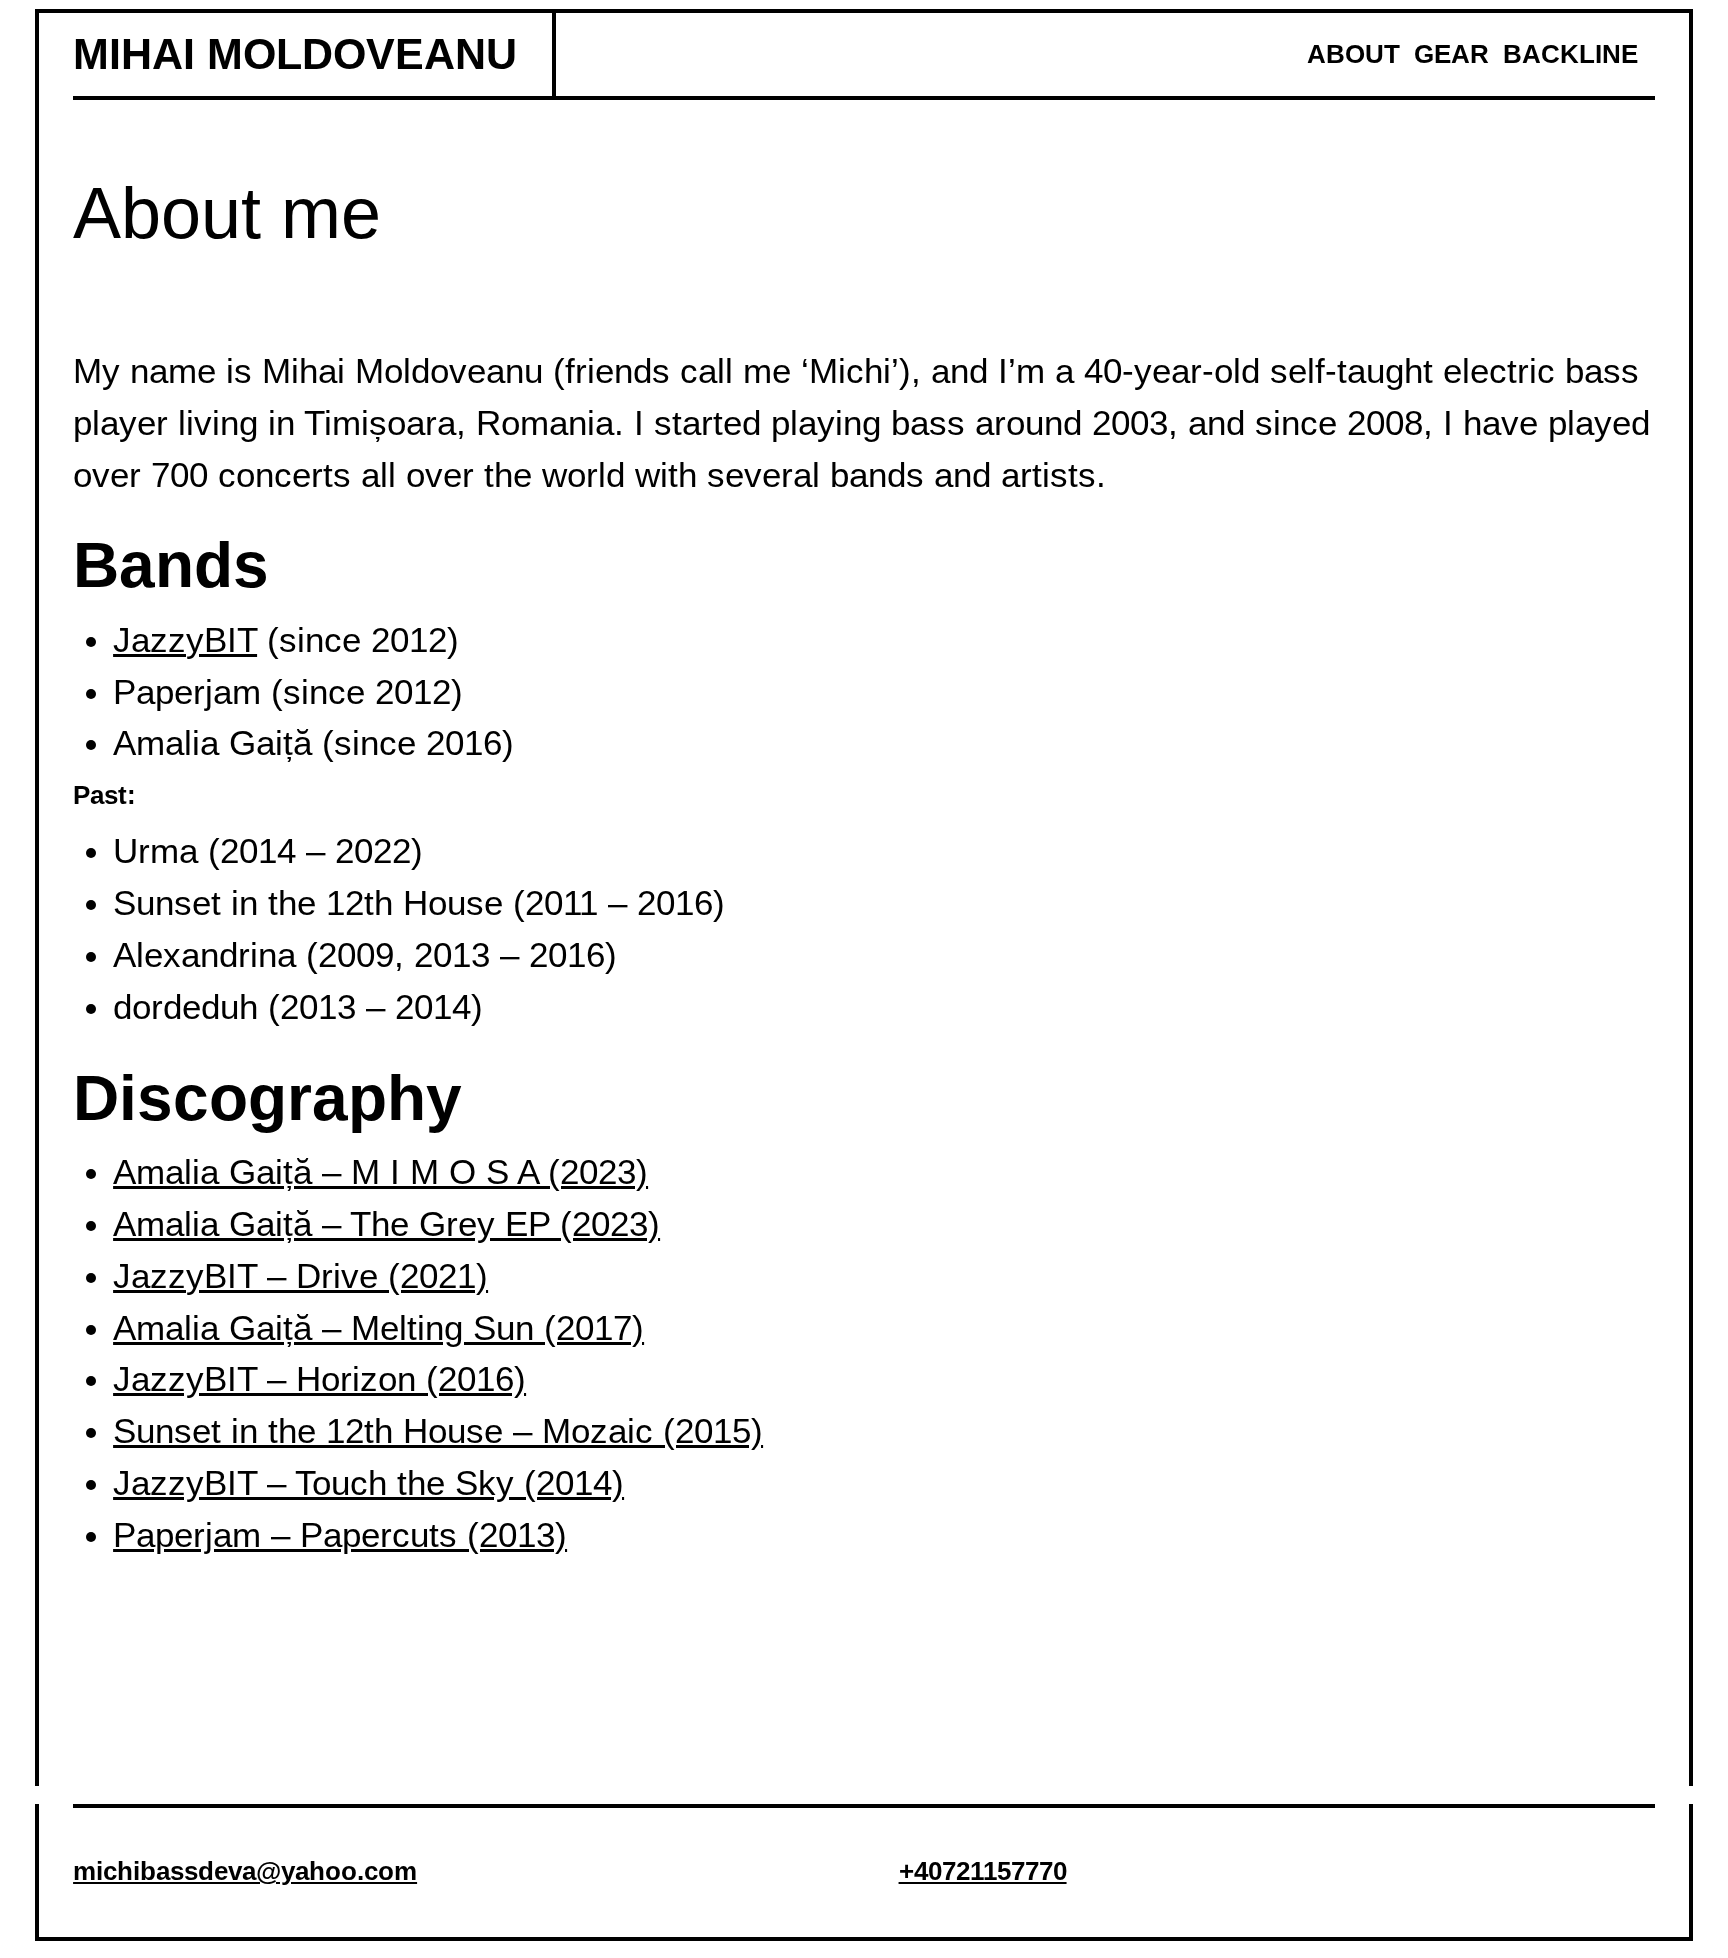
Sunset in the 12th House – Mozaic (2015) (438, 1431)
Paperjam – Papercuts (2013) (340, 1535)
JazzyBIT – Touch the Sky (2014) (368, 1483)
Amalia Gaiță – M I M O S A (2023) (380, 1172)
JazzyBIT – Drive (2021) (300, 1276)
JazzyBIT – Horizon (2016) (319, 1379)
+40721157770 (983, 1871)
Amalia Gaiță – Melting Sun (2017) (378, 1328)
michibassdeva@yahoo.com (245, 1871)
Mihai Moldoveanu (295, 54)
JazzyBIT (185, 640)
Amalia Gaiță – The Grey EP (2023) (386, 1224)
